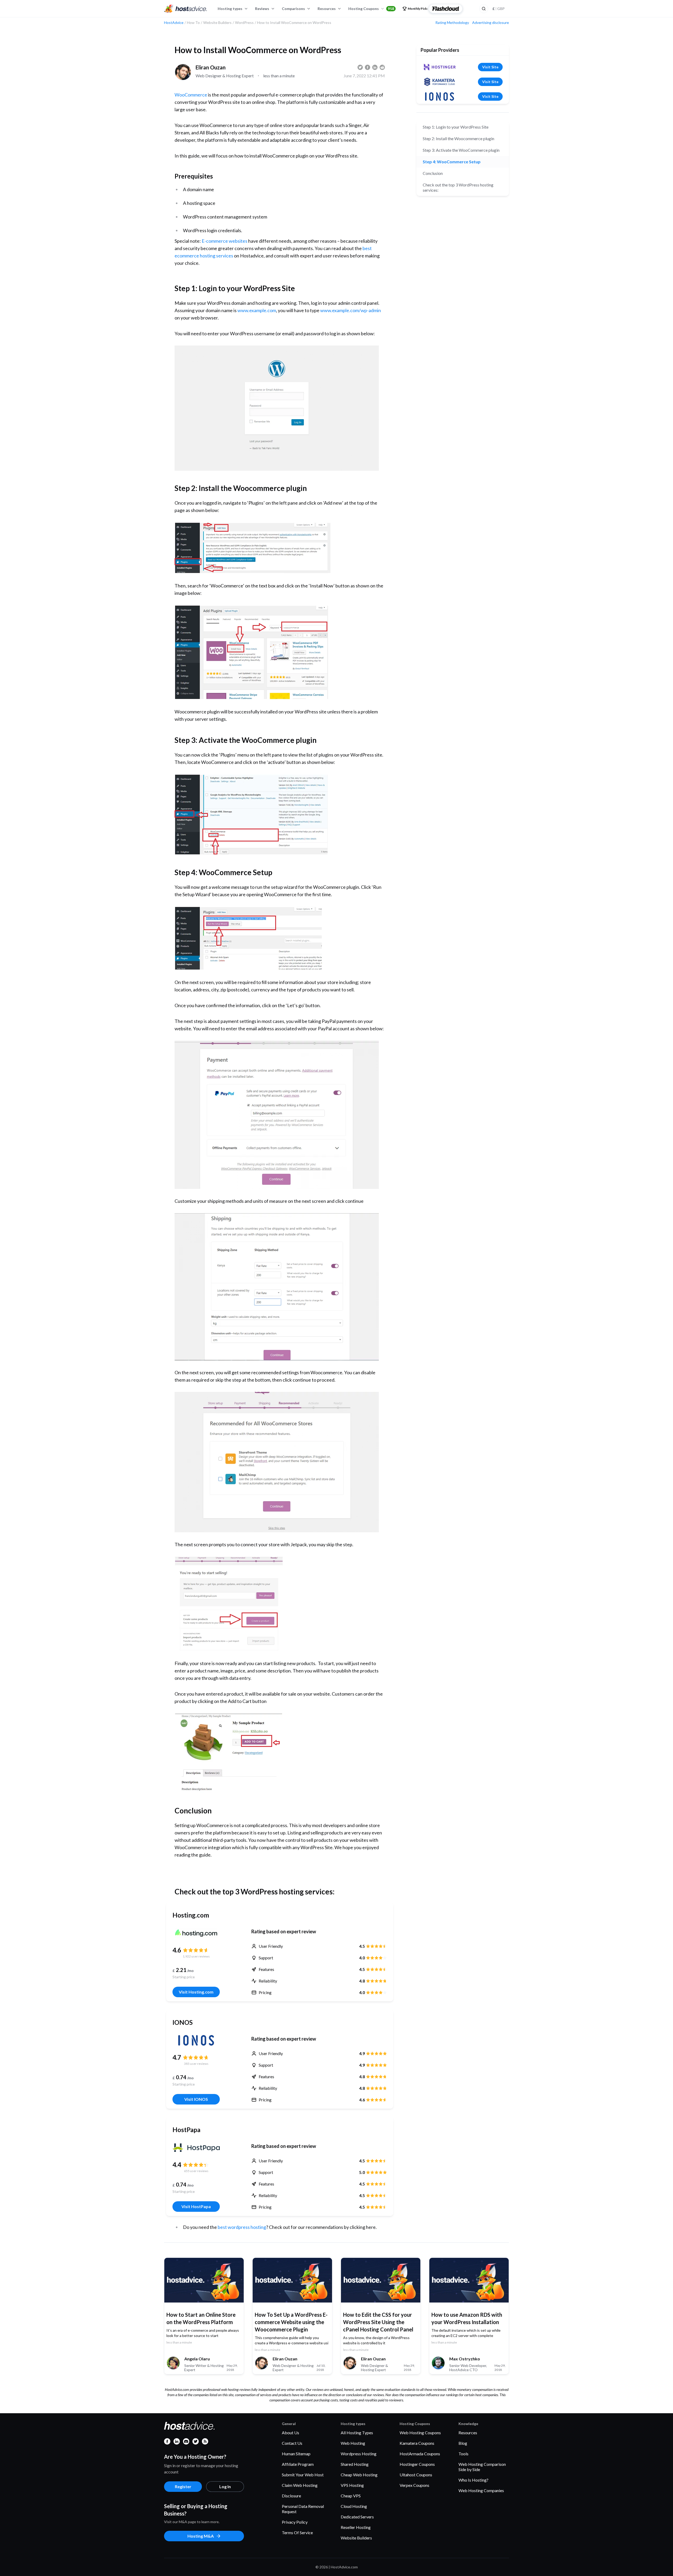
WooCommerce (191, 95)
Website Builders (356, 2538)
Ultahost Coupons (416, 2475)
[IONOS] (196, 2040)
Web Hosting (353, 2443)
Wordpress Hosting (359, 2454)
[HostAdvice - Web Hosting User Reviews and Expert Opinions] (186, 9)
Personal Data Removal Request (303, 2509)
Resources (327, 9)
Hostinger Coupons (417, 2464)
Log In (225, 2486)
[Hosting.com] (196, 1933)
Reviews (262, 9)
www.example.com (257, 310)
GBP (499, 9)
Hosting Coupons (371, 9)
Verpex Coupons (414, 2485)
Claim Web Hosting (300, 2485)
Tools (463, 2454)
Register (183, 2486)
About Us (290, 2433)
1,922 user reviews (196, 1956)
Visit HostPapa (196, 2206)
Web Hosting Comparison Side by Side (482, 2467)
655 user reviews (196, 2171)
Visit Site (490, 67)
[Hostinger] (440, 67)
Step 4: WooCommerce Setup (452, 162)
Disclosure (291, 2496)
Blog (463, 2443)
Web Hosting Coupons (420, 2433)
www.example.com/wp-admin (351, 310)
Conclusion (433, 173)
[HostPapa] (196, 2148)
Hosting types (230, 9)
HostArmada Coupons (420, 2454)
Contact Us (292, 2443)
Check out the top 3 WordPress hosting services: (458, 187)
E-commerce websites (225, 241)
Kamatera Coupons (417, 2443)
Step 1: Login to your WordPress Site (456, 127)
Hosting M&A (201, 2536)
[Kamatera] (440, 82)
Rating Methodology (452, 23)
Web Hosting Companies (481, 2490)
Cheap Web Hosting (359, 2475)
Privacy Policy (295, 2522)
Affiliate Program (298, 2464)
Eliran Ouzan (211, 67)
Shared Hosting (355, 2464)
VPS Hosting (352, 2485)
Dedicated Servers (357, 2517)
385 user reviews (196, 2064)
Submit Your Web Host (303, 2475)
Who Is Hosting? (473, 2480)
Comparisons (293, 9)
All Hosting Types (357, 2433)
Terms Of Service (297, 2532)
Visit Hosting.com (196, 1992)
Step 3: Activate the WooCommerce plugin (461, 150)
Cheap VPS (351, 2496)
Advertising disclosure (491, 23)
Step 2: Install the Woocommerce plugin (458, 138)
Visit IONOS (196, 2099)
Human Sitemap (296, 2454)
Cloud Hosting (354, 2506)
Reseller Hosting (356, 2527)
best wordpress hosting (242, 2227)
